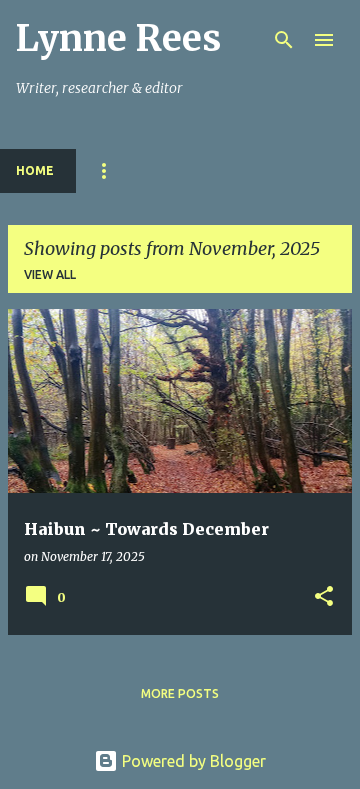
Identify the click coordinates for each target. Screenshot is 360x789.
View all (50, 274)
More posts (180, 693)
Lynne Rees (118, 38)
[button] (324, 597)
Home (35, 170)
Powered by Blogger (192, 761)
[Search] (284, 40)
